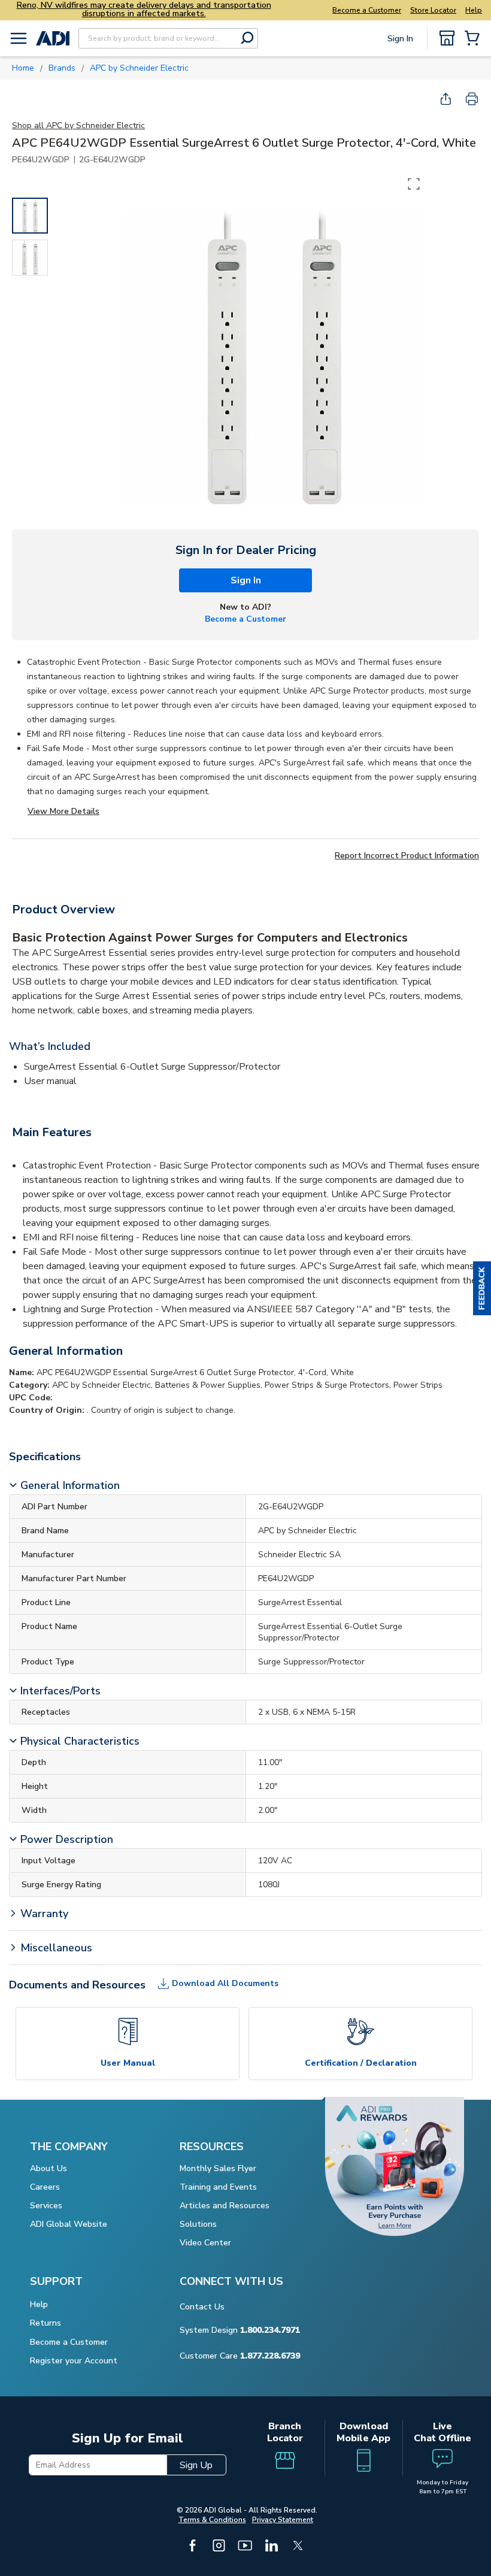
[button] (482, 1288)
